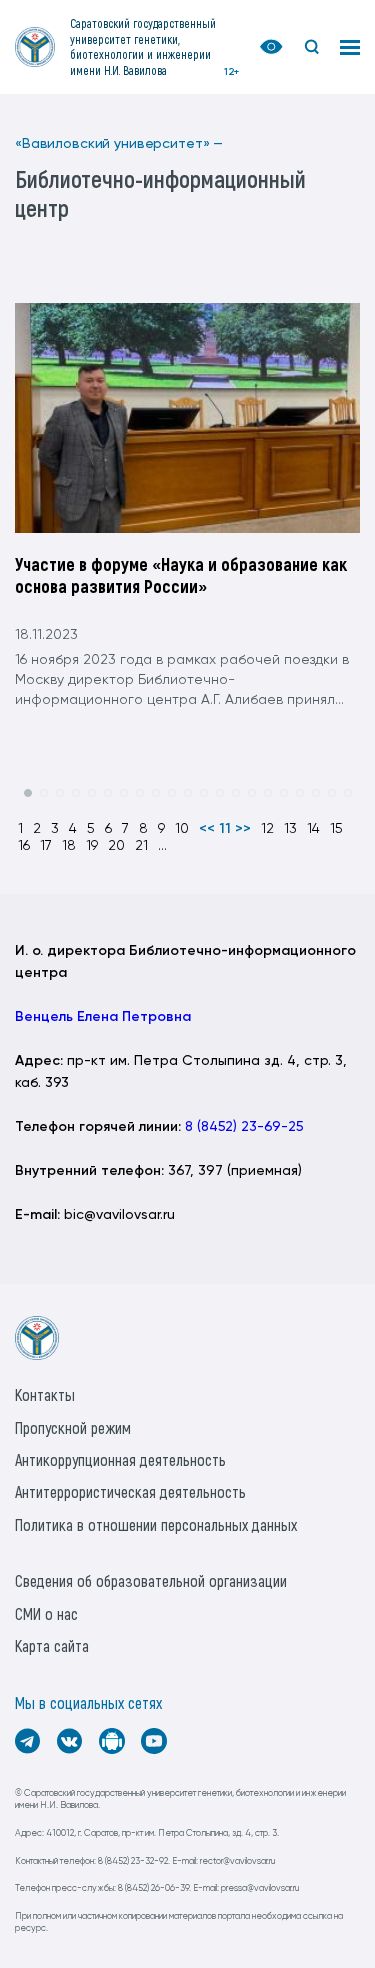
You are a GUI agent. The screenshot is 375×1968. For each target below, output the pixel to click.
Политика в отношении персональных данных (156, 1524)
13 (290, 829)
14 (313, 829)
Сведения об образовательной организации (151, 1580)
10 (182, 829)
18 (69, 846)
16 (24, 846)
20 (116, 846)
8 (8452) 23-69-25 (244, 1127)
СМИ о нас (46, 1613)
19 (92, 846)
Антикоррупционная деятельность (120, 1459)
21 (141, 846)
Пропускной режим (73, 1427)
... (162, 846)
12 (267, 829)
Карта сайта (52, 1645)
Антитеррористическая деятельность (130, 1491)
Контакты (45, 1394)
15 (336, 829)
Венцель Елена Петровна (103, 1017)
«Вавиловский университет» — (119, 144)
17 (46, 846)
